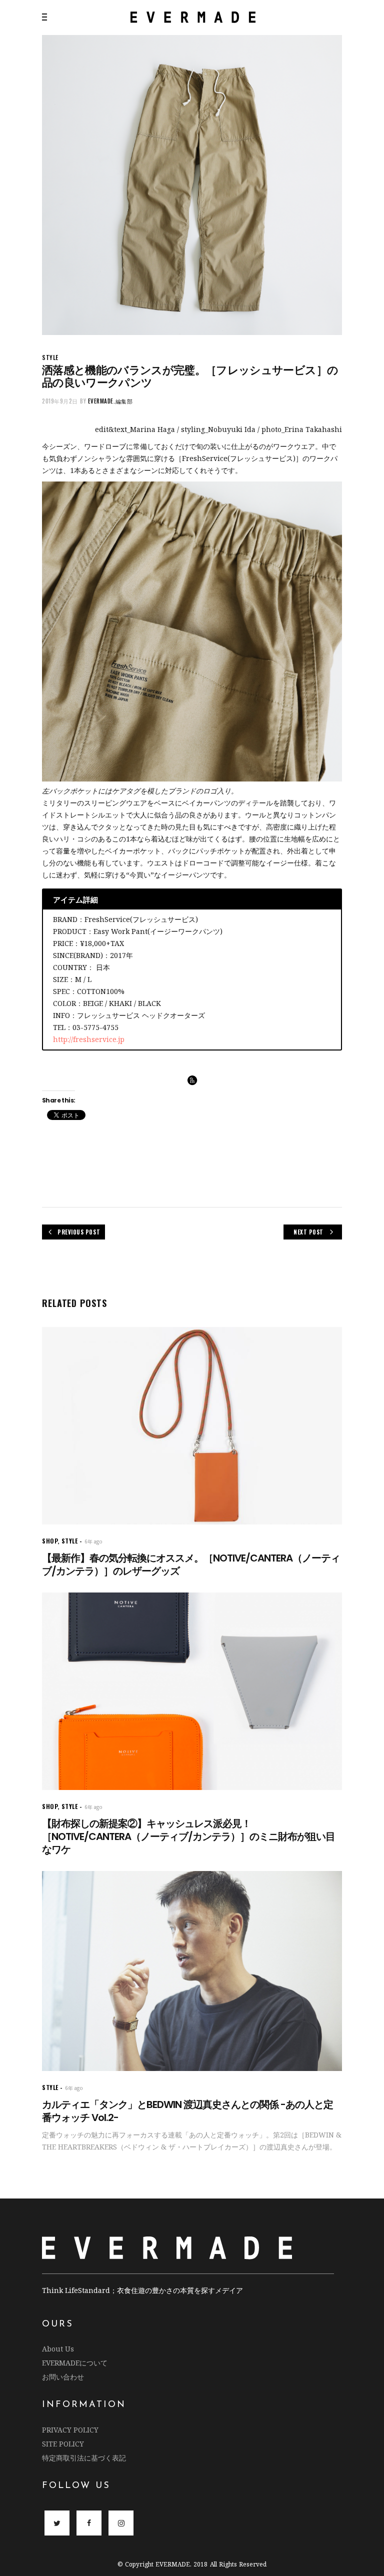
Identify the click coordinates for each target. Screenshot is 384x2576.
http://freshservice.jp (89, 1039)
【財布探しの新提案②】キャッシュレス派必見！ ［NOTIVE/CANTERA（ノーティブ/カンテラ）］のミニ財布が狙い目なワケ (188, 1836)
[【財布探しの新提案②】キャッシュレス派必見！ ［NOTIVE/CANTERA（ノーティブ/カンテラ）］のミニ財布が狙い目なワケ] (192, 1691)
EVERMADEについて (75, 2363)
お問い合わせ (63, 2377)
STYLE (50, 357)
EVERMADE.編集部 (110, 401)
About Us (58, 2349)
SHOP (50, 1541)
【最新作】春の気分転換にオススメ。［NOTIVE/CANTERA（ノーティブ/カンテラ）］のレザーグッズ (191, 1564)
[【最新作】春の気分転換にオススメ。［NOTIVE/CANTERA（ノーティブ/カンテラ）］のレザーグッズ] (192, 1426)
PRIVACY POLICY (70, 2430)
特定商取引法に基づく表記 (84, 2458)
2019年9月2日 (60, 401)
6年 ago (93, 1541)
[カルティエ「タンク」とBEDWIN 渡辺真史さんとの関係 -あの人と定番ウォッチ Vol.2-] (192, 1971)
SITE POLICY (63, 2444)
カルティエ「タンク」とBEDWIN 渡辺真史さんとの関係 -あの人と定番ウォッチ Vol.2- (187, 2111)
